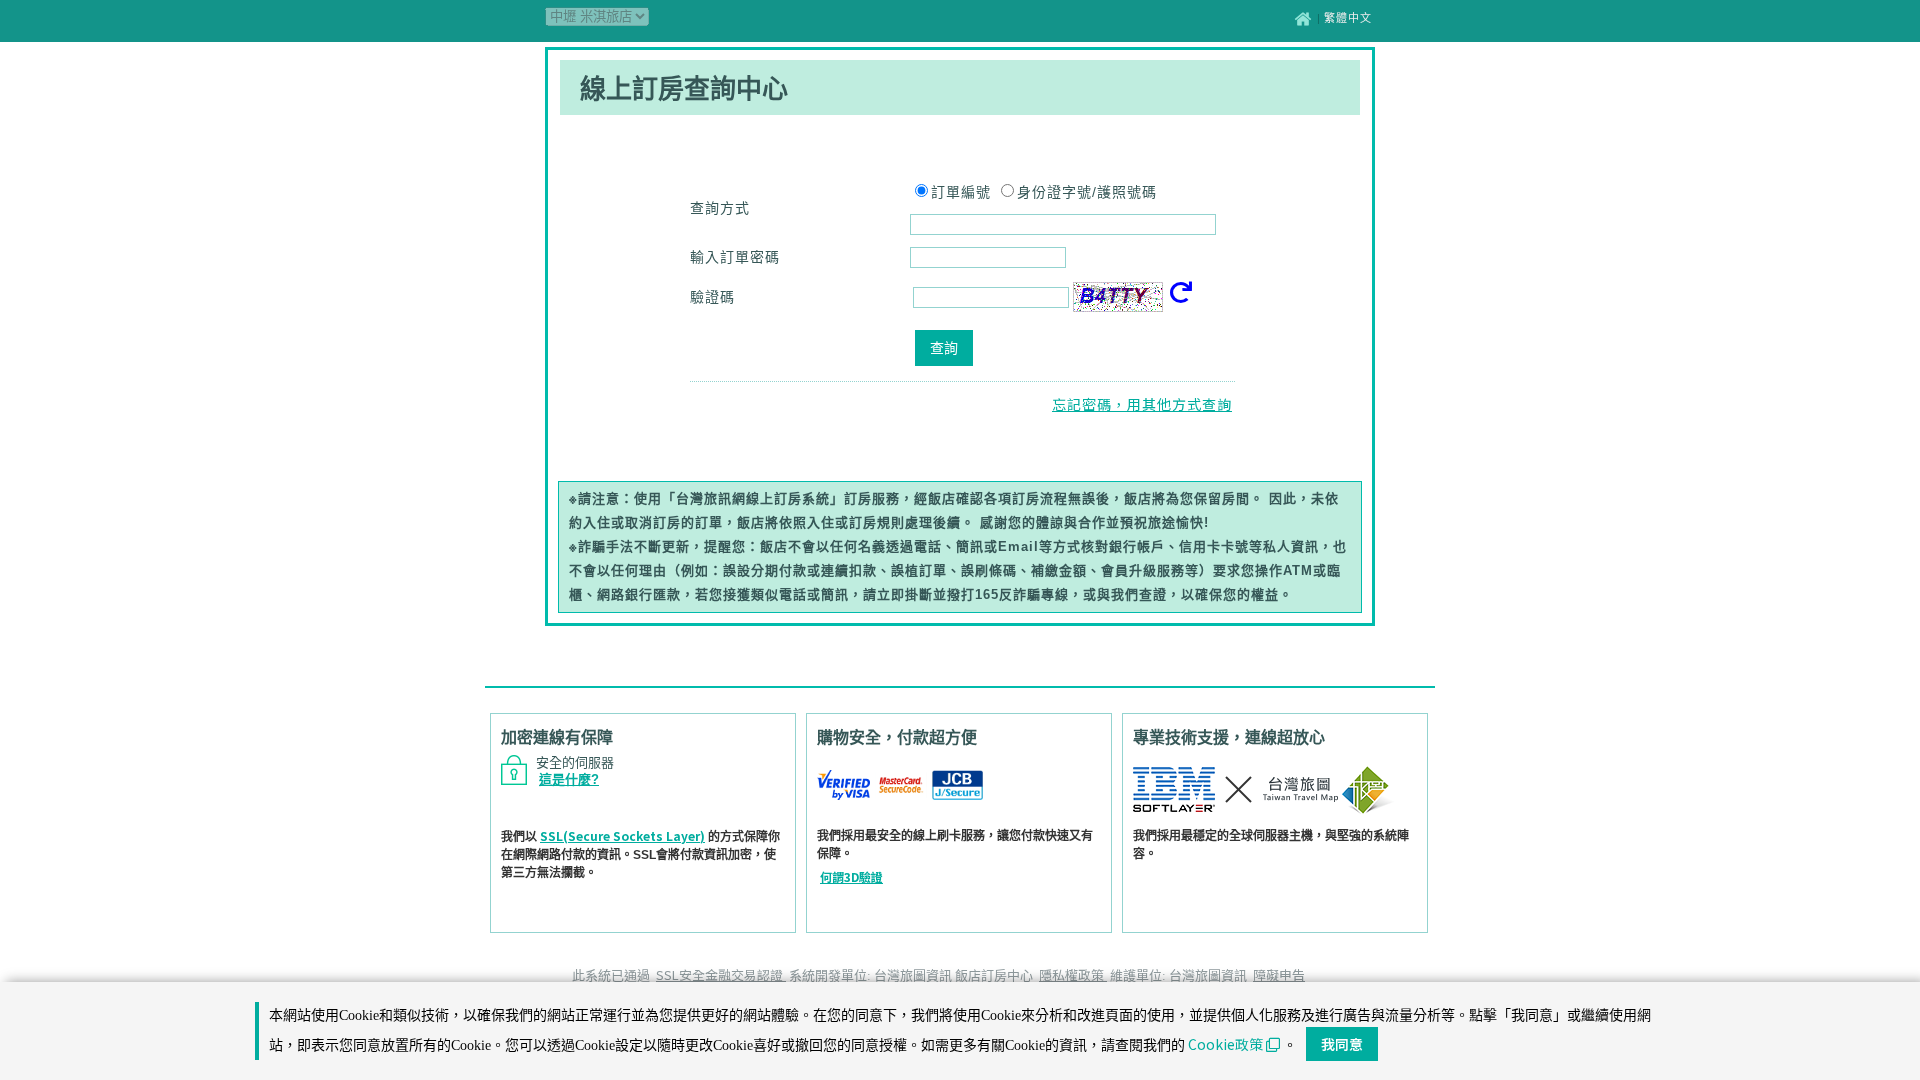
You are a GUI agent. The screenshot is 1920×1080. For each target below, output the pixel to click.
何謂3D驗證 (851, 876)
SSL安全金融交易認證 (721, 974)
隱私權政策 (1073, 974)
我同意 (1342, 1044)
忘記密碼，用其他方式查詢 (1142, 404)
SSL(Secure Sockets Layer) (622, 835)
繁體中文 (1348, 18)
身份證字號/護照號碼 (1087, 192)
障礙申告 (1279, 974)
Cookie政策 (1225, 1044)
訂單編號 (961, 192)
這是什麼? (569, 779)
